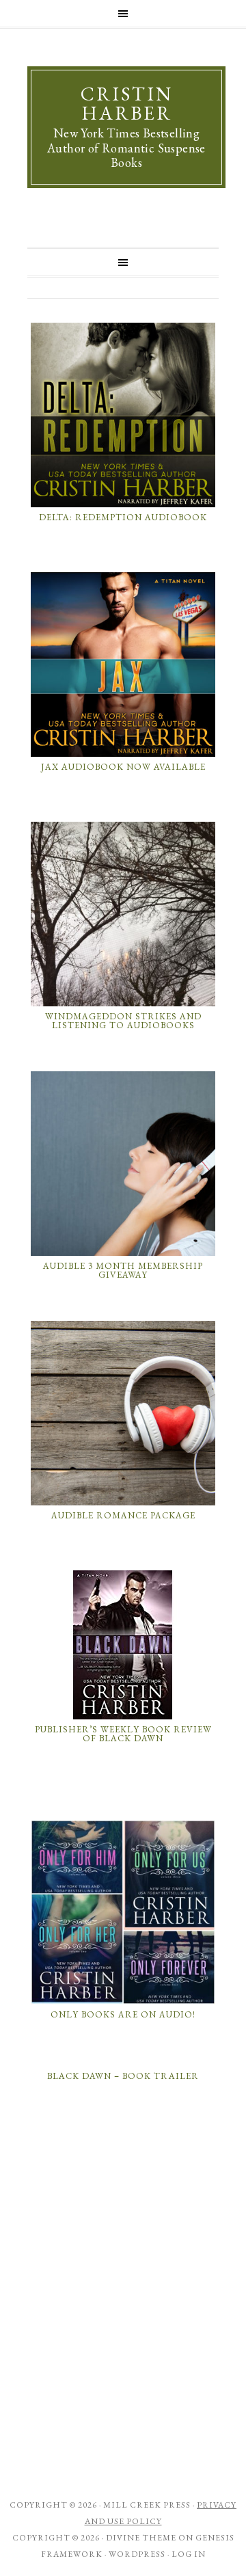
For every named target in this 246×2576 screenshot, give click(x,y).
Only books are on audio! (123, 2014)
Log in (189, 2554)
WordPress (137, 2554)
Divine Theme (141, 2538)
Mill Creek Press (147, 2505)
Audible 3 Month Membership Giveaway (123, 1271)
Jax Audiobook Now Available (123, 767)
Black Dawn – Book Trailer (123, 2076)
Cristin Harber (127, 103)
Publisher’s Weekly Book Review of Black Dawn (123, 1734)
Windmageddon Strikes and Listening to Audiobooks (123, 1021)
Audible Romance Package (123, 1515)
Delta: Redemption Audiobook (123, 517)
